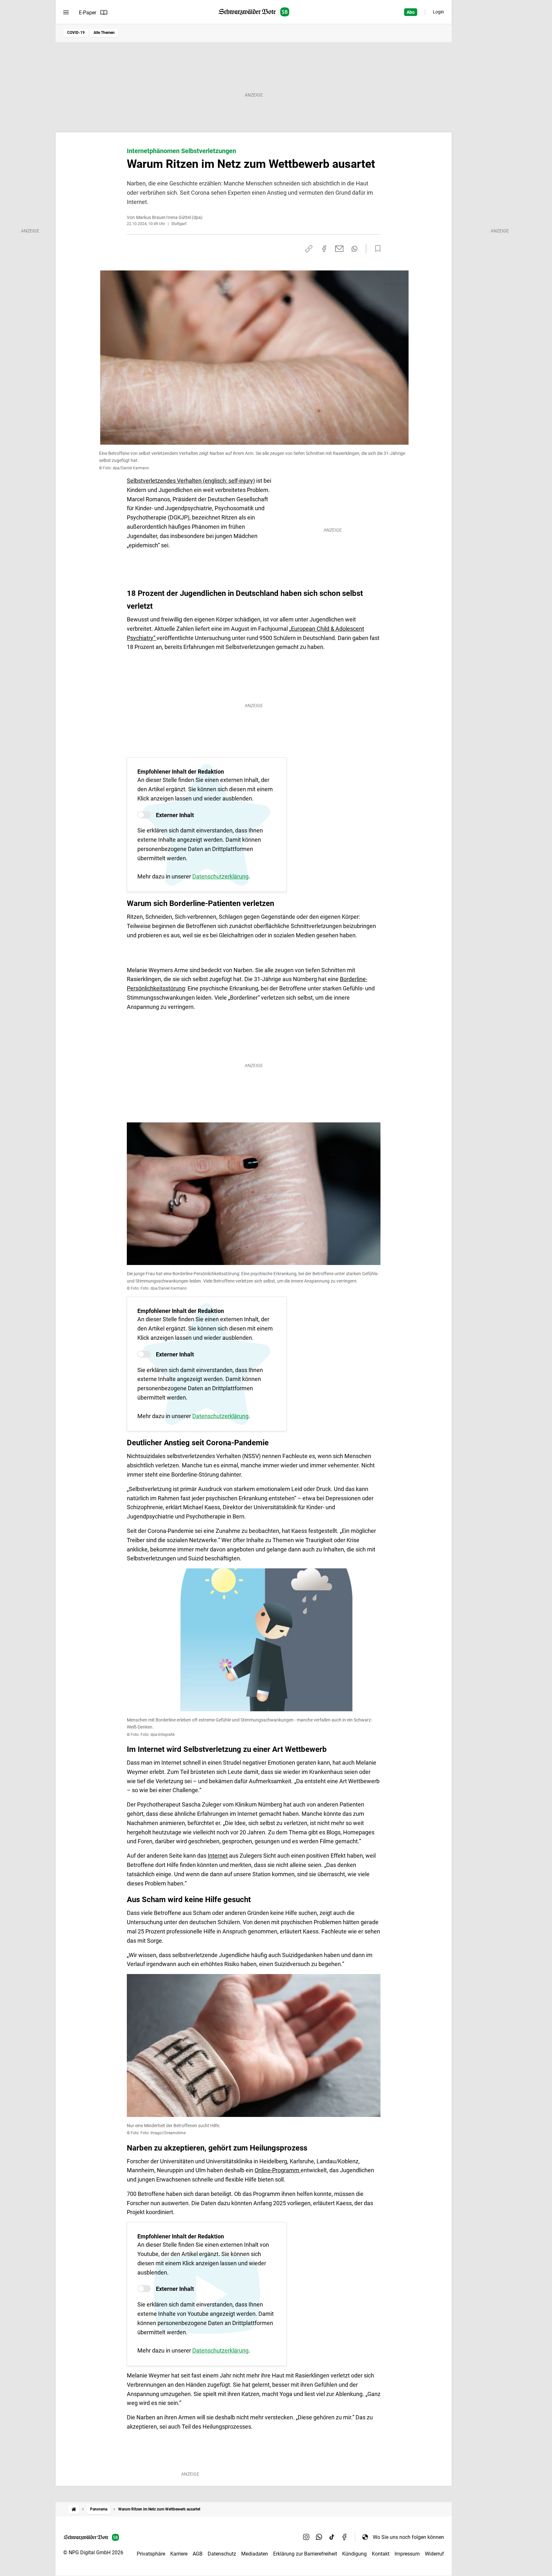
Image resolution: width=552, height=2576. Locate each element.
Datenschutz (222, 2554)
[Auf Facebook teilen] (324, 249)
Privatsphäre (151, 2554)
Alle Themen (104, 33)
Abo (411, 12)
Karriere (179, 2554)
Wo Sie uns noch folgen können (408, 2537)
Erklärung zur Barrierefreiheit (305, 2554)
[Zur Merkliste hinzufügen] (376, 249)
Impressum (407, 2554)
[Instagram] (306, 2537)
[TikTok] (332, 2537)
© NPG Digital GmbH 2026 (93, 2553)
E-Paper (88, 13)
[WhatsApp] (319, 2537)
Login (438, 12)
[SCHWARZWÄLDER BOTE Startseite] (254, 12)
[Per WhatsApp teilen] (354, 249)
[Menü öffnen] (66, 12)
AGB (198, 2554)
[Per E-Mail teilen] (339, 249)
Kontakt (381, 2554)
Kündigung (354, 2554)
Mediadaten (255, 2554)
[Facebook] (345, 2537)
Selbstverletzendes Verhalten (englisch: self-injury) (191, 481)
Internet (218, 1856)
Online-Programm (278, 2170)
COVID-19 (76, 33)
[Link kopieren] (309, 249)
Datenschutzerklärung (220, 876)
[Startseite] (74, 2509)
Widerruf (434, 2554)
